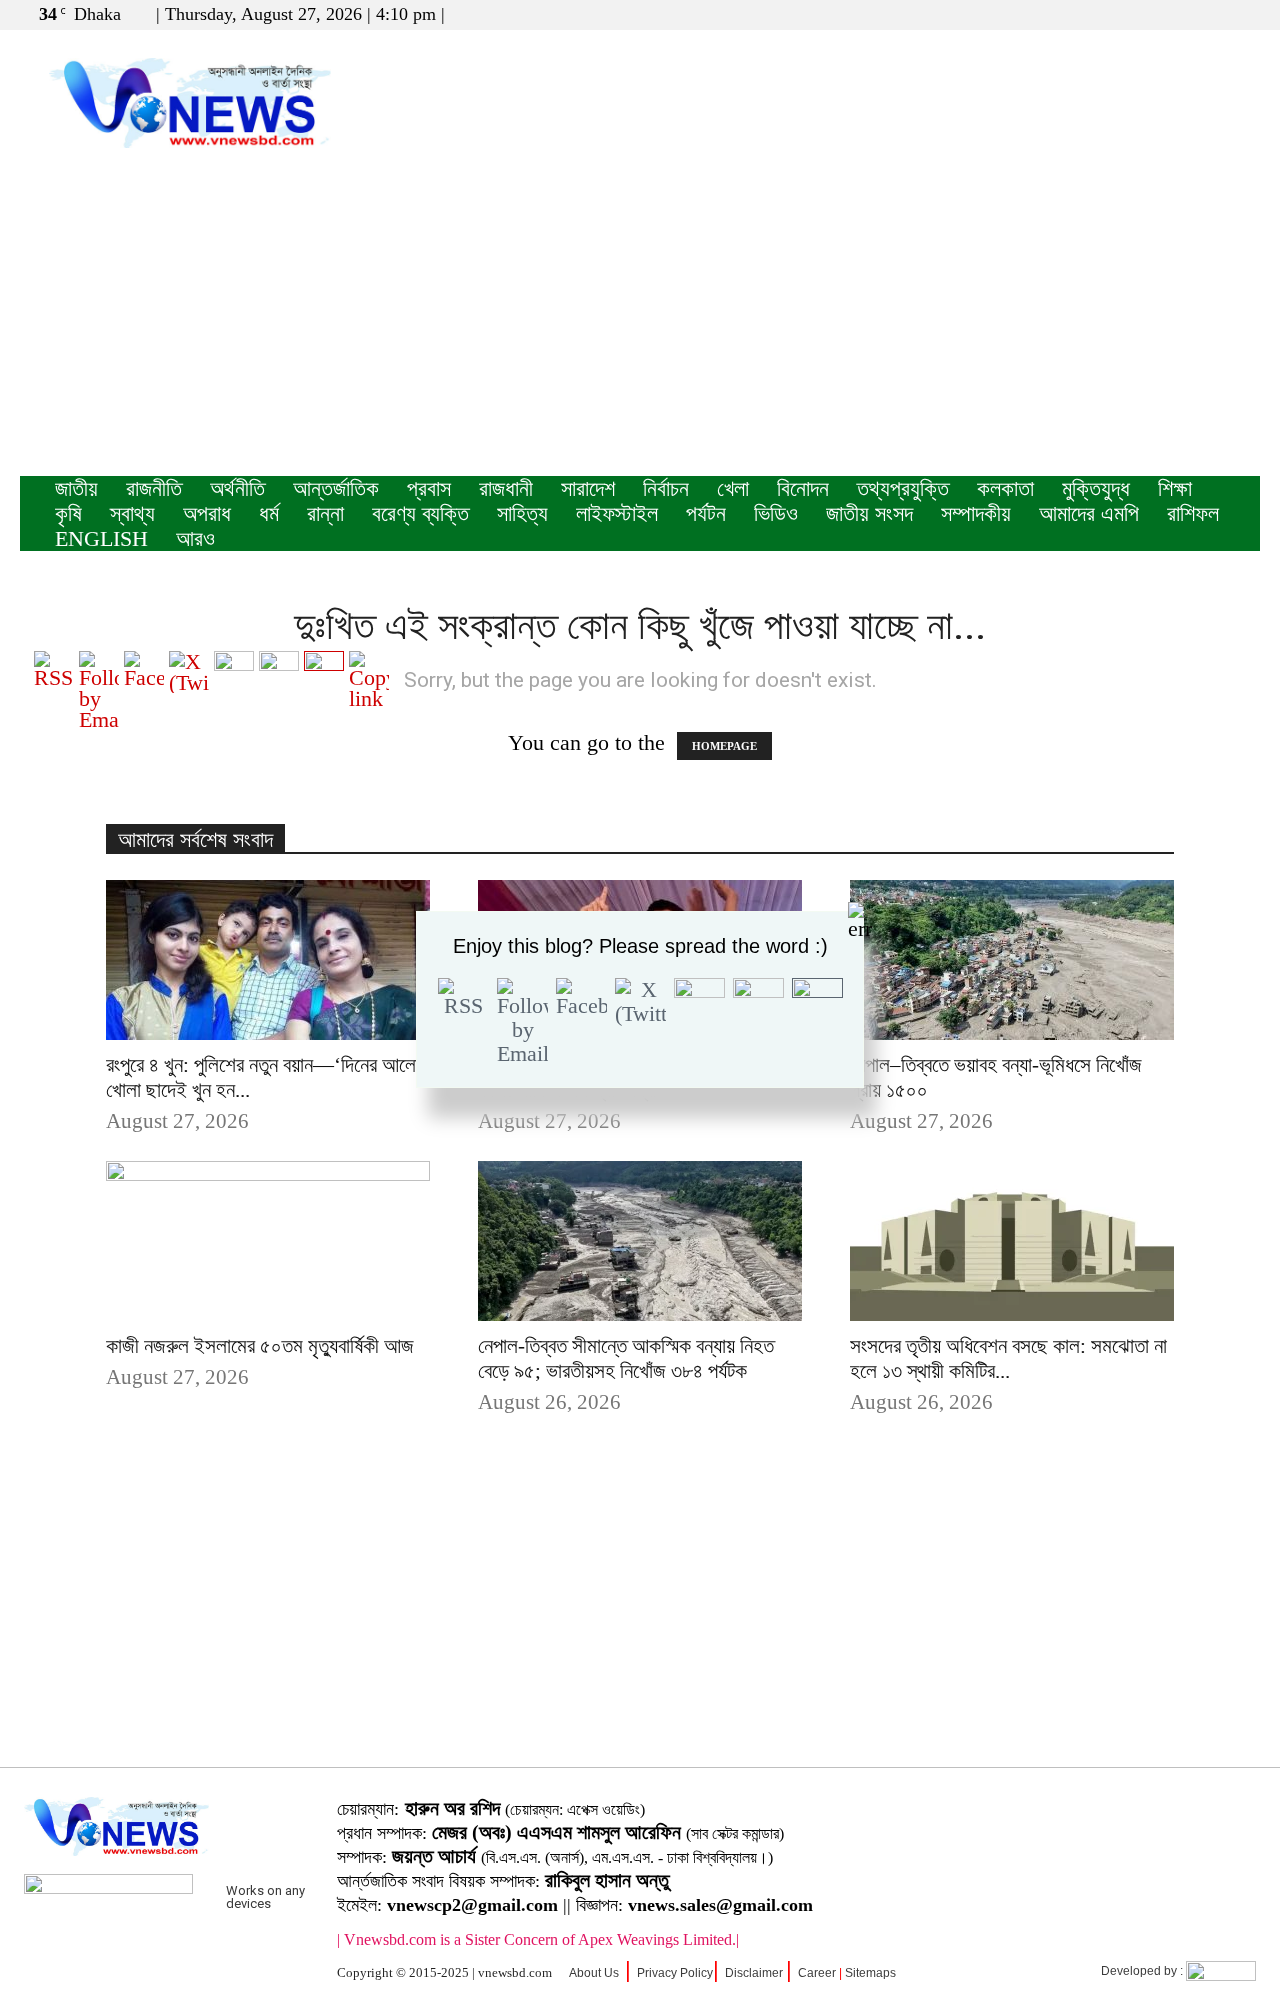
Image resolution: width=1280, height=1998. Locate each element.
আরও (195, 538)
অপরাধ (207, 513)
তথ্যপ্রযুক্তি (903, 488)
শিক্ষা (1175, 488)
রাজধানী (506, 488)
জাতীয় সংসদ (869, 513)
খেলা (733, 488)
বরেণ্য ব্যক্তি (420, 513)
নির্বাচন (666, 488)
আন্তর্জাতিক (336, 488)
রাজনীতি (154, 488)
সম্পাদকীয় (976, 513)
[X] (1212, 14)
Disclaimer (754, 1973)
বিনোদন (803, 488)
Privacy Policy (675, 1973)
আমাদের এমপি (1089, 513)
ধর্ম (269, 513)
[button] (1149, 13)
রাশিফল (1193, 513)
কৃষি (68, 513)
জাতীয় (76, 488)
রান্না (325, 513)
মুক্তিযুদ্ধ (1096, 488)
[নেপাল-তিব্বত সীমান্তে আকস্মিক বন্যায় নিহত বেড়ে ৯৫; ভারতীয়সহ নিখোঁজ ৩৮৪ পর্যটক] (640, 1241)
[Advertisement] (640, 326)
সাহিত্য (522, 513)
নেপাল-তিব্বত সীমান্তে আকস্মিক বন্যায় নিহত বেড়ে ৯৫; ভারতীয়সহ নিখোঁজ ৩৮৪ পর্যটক (626, 1358)
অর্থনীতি (237, 488)
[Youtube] (1245, 14)
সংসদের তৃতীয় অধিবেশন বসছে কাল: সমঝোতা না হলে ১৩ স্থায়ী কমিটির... (1008, 1358)
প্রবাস (429, 488)
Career (817, 1973)
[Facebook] (1179, 14)
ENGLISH (101, 538)
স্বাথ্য (132, 513)
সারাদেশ (588, 488)
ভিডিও (776, 513)
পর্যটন (706, 513)
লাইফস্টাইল (617, 513)
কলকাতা (1005, 488)
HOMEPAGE (724, 746)
